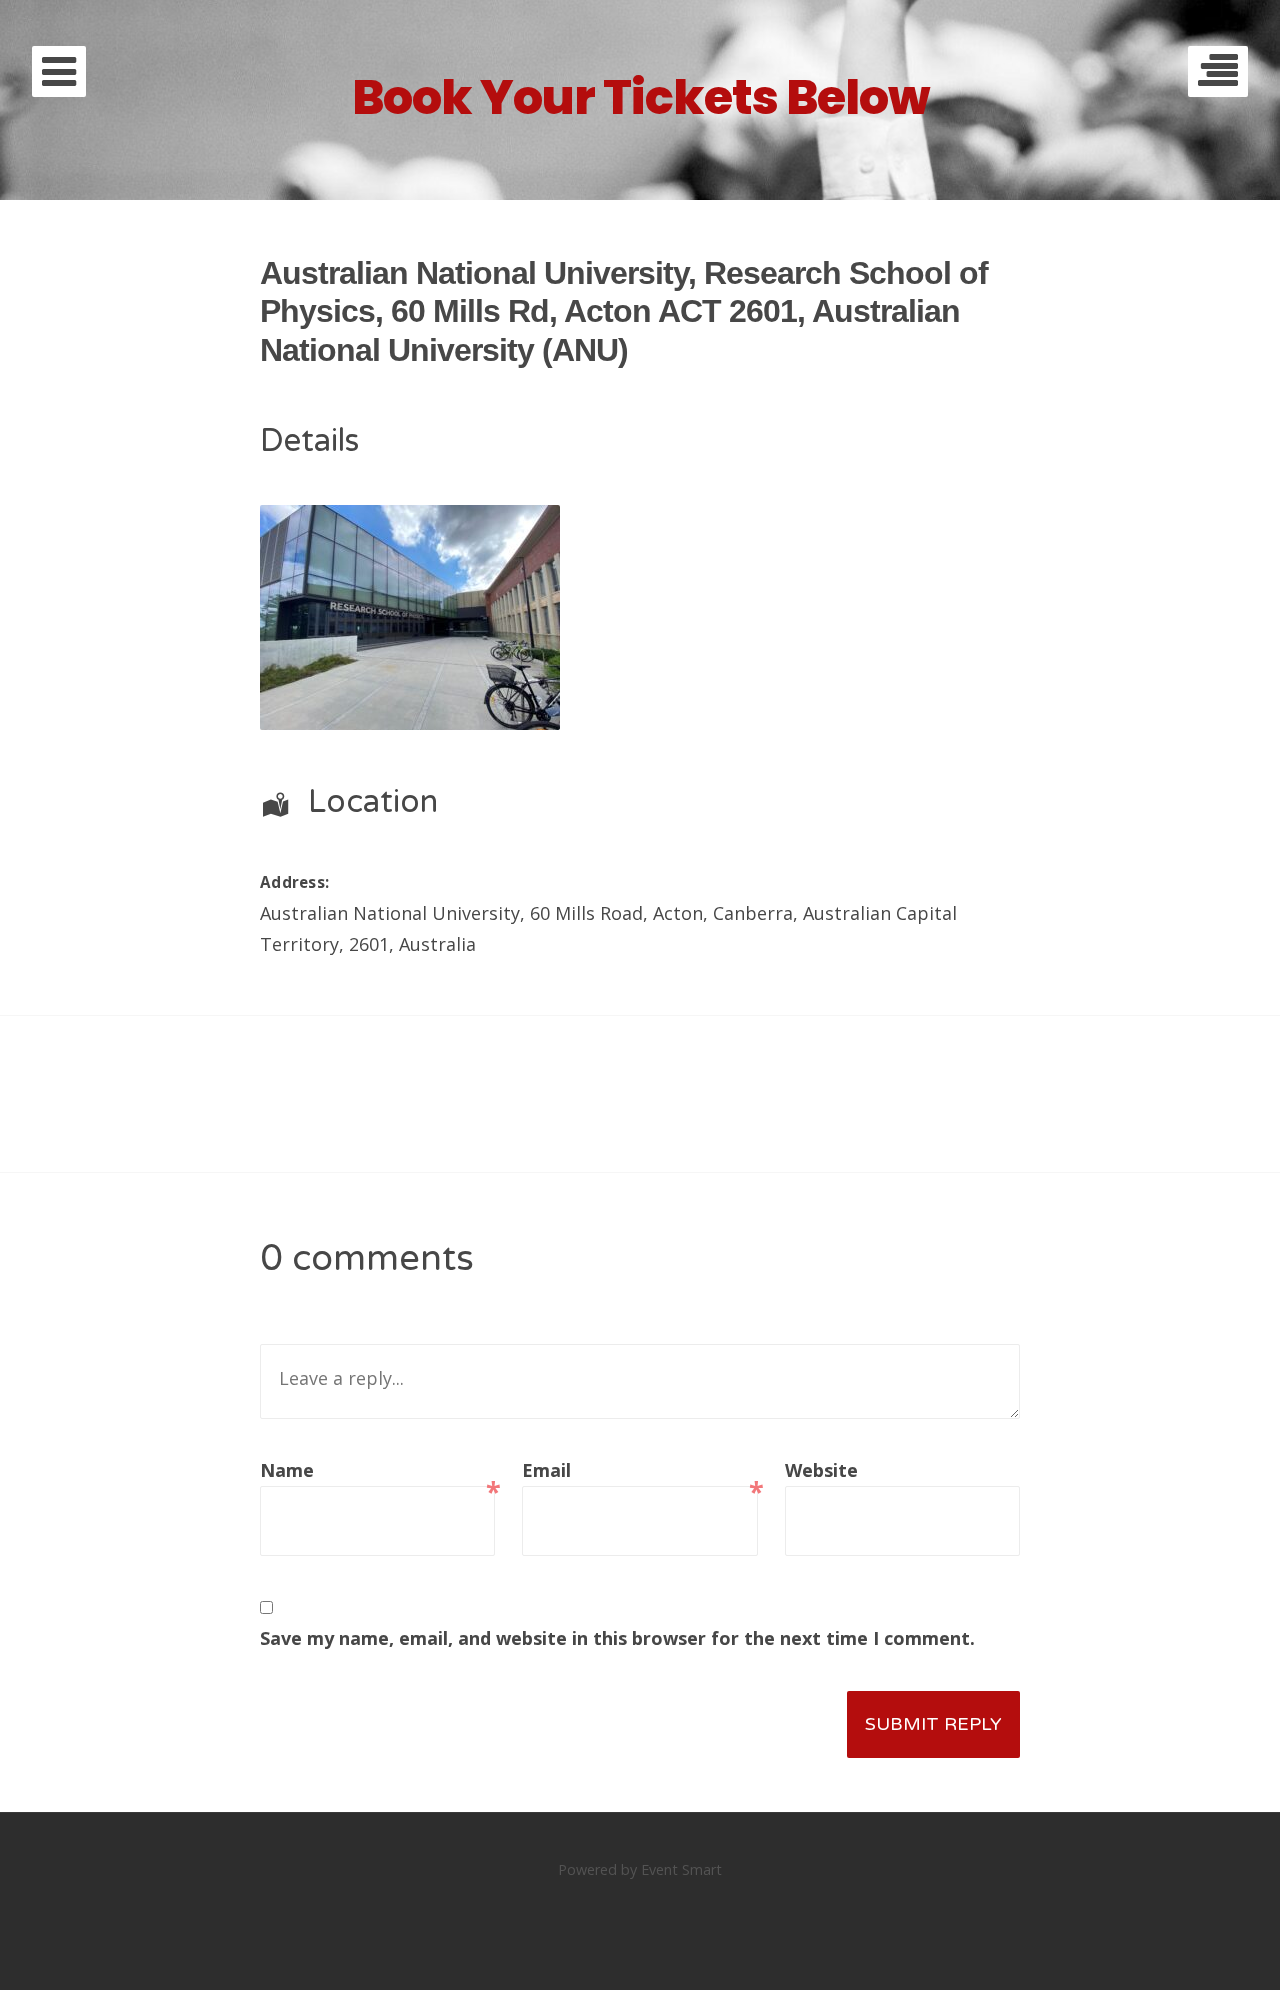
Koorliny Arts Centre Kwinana (345, 1167)
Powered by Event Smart (640, 1869)
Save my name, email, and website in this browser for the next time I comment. (617, 1638)
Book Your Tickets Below (640, 97)
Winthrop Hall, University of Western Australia (935, 1167)
